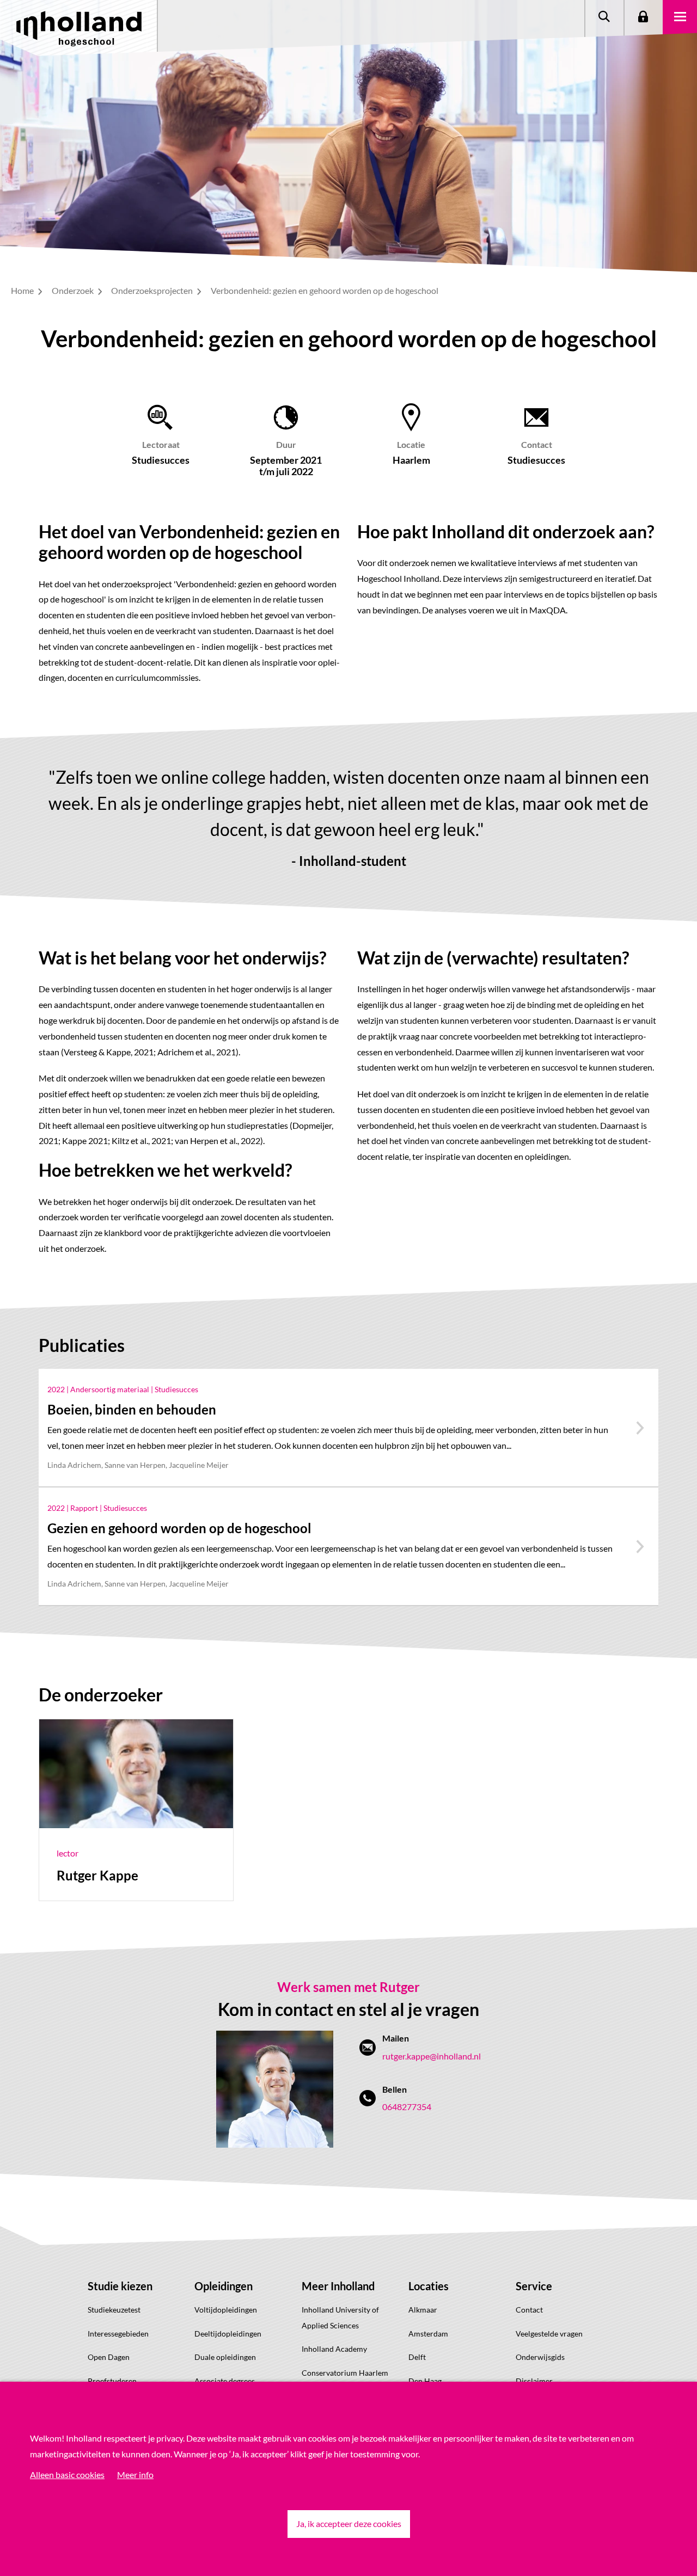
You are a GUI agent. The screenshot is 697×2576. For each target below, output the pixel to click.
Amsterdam (428, 2334)
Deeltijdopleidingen (228, 2334)
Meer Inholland (338, 2286)
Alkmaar (423, 2310)
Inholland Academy (334, 2349)
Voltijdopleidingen (226, 2310)
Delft (417, 2357)
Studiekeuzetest (114, 2310)
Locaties (429, 2286)
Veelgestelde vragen (549, 2334)
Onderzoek (74, 290)
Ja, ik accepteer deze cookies (349, 2523)
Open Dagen (109, 2357)
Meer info (135, 2474)
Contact (529, 2310)
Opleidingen (224, 2286)
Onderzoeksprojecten (153, 290)
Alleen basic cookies (67, 2474)
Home (23, 290)
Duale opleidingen (225, 2357)
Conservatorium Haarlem (345, 2373)
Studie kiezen (120, 2286)
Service (534, 2286)
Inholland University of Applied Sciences (340, 2317)
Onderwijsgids (540, 2357)
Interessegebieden (118, 2334)
